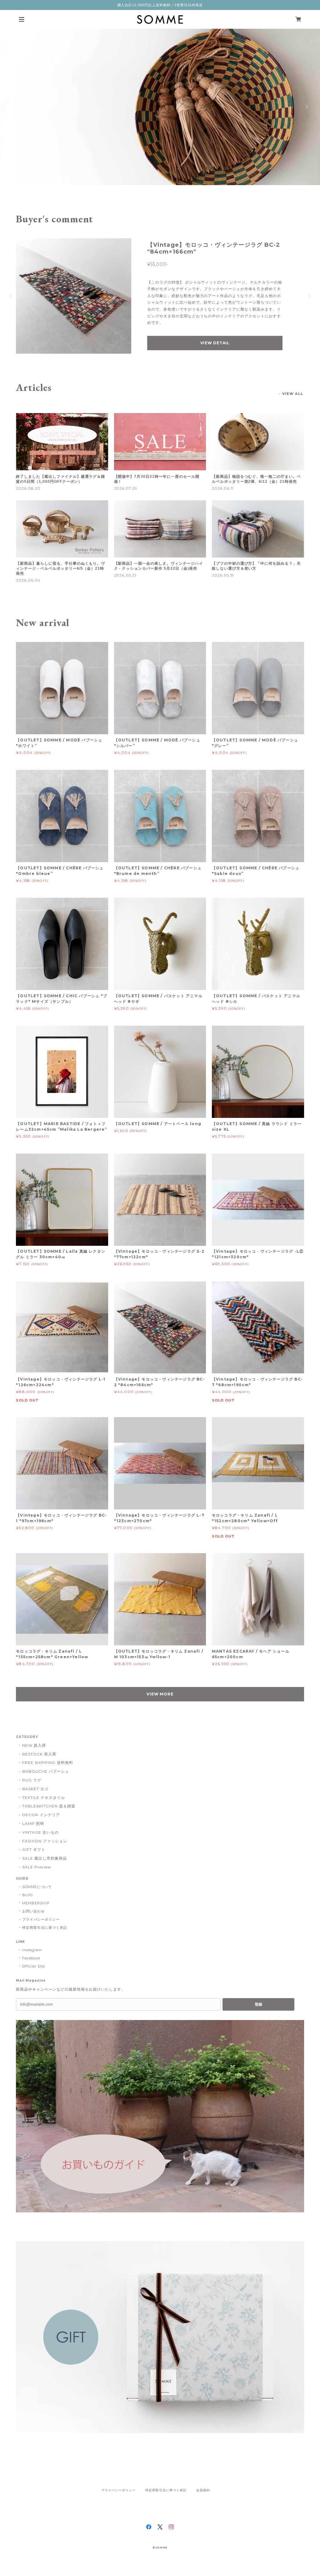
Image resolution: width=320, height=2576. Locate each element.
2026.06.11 (223, 488)
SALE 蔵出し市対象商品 (44, 1858)
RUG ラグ (32, 1780)
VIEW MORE (160, 1694)
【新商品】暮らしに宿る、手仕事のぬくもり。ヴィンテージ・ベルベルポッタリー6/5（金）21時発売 (60, 568)
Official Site (33, 1966)
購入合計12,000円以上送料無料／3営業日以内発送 (160, 5)
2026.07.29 (126, 488)
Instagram (32, 1950)
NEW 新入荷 (34, 1745)
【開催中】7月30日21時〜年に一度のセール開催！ (157, 479)
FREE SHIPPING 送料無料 (47, 1763)
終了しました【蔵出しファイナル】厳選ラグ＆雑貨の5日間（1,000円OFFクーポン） (60, 479)
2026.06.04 (28, 580)
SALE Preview (37, 1867)
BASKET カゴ (35, 1789)
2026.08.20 (28, 488)
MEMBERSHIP (36, 1903)
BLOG (28, 1895)
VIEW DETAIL (215, 343)
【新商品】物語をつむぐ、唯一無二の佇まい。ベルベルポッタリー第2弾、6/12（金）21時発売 (256, 479)
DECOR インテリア (41, 1815)
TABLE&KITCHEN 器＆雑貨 (49, 1806)
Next (306, 107)
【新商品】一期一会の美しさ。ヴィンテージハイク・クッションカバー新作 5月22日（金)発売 (159, 566)
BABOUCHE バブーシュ (45, 1771)
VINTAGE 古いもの (40, 1832)
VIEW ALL (293, 394)
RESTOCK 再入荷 (39, 1754)
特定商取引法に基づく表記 (45, 1927)
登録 (258, 2004)
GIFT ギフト (34, 1849)
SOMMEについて (37, 1887)
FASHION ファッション (45, 1841)
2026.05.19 (223, 575)
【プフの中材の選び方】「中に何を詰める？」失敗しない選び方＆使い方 (256, 566)
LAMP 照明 (33, 1823)
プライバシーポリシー (41, 1919)
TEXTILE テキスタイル (43, 1798)
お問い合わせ (33, 1911)
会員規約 (203, 2490)
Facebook (31, 1958)
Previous (14, 107)
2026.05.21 (125, 575)
